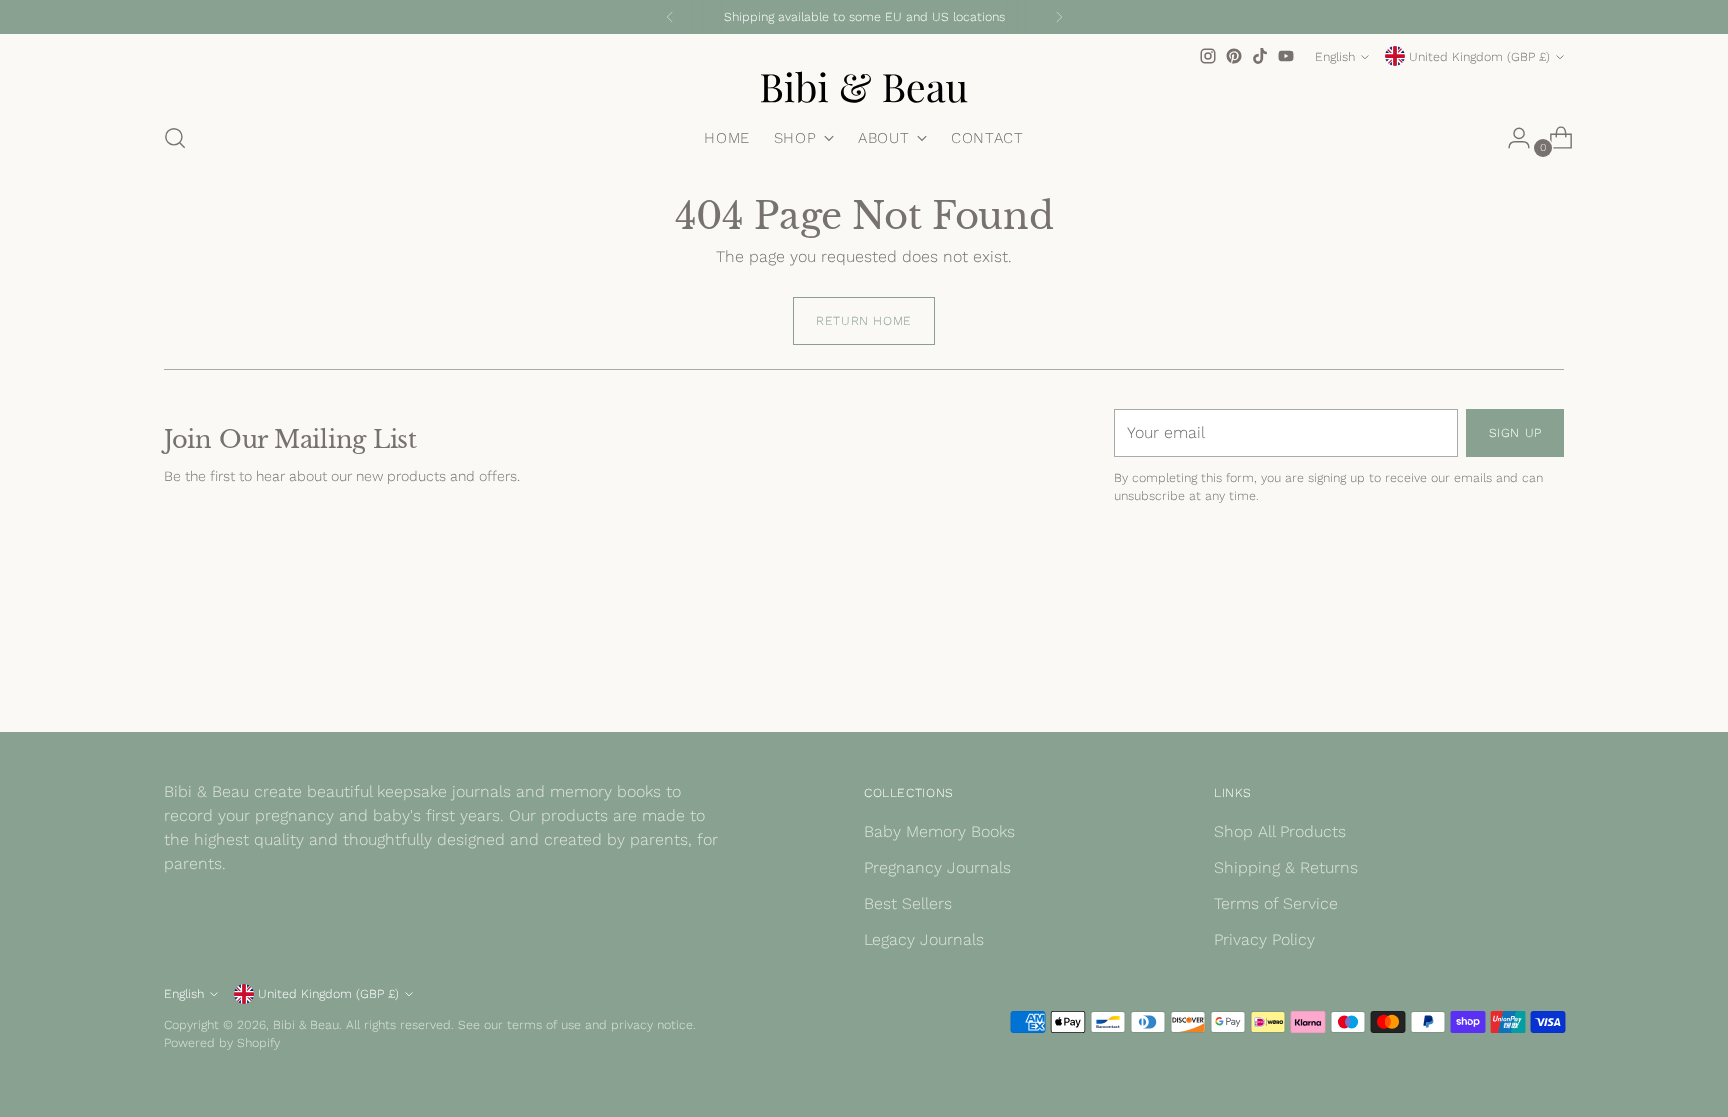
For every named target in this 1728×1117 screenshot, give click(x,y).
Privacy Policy (1264, 939)
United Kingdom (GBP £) (1479, 56)
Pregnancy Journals (937, 867)
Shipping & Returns (1286, 867)
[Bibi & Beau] (864, 87)
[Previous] (670, 17)
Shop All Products (1280, 831)
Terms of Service (1276, 903)
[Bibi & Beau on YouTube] (1286, 56)
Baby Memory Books (939, 831)
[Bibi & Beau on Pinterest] (1234, 56)
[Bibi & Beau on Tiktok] (1260, 56)
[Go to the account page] (1511, 138)
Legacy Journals (924, 939)
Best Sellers (908, 903)
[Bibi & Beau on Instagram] (1208, 56)
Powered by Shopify (222, 1042)
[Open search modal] (175, 138)
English (1335, 56)
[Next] (1059, 17)
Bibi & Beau (306, 1024)
